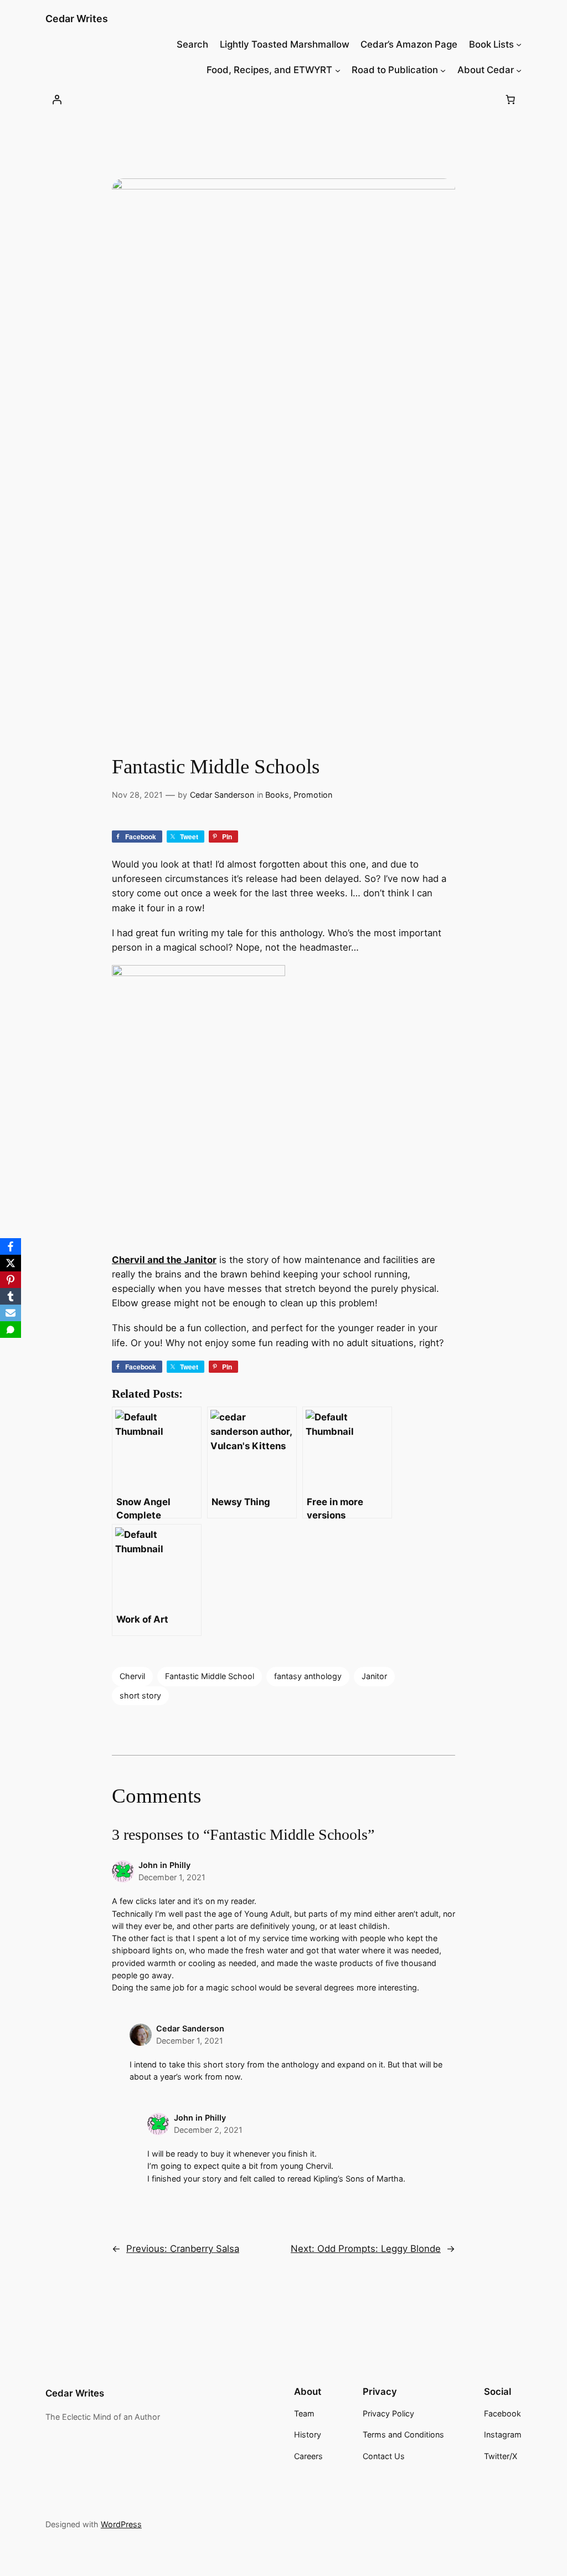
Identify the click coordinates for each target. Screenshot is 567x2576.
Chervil (132, 1676)
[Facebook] (11, 1246)
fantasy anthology (308, 1676)
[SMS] (11, 1330)
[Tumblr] (11, 1296)
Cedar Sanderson (222, 795)
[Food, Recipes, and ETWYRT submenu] (338, 70)
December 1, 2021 (172, 1877)
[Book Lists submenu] (519, 44)
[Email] (11, 1313)
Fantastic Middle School (210, 1676)
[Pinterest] (11, 1280)
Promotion (313, 795)
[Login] (57, 100)
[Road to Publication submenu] (443, 70)
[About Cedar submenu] (519, 70)
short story (140, 1695)
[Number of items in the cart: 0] (510, 100)
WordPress (121, 2524)
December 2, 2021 (208, 2130)
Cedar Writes (77, 19)
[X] (11, 1263)
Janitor (374, 1676)
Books (277, 795)
